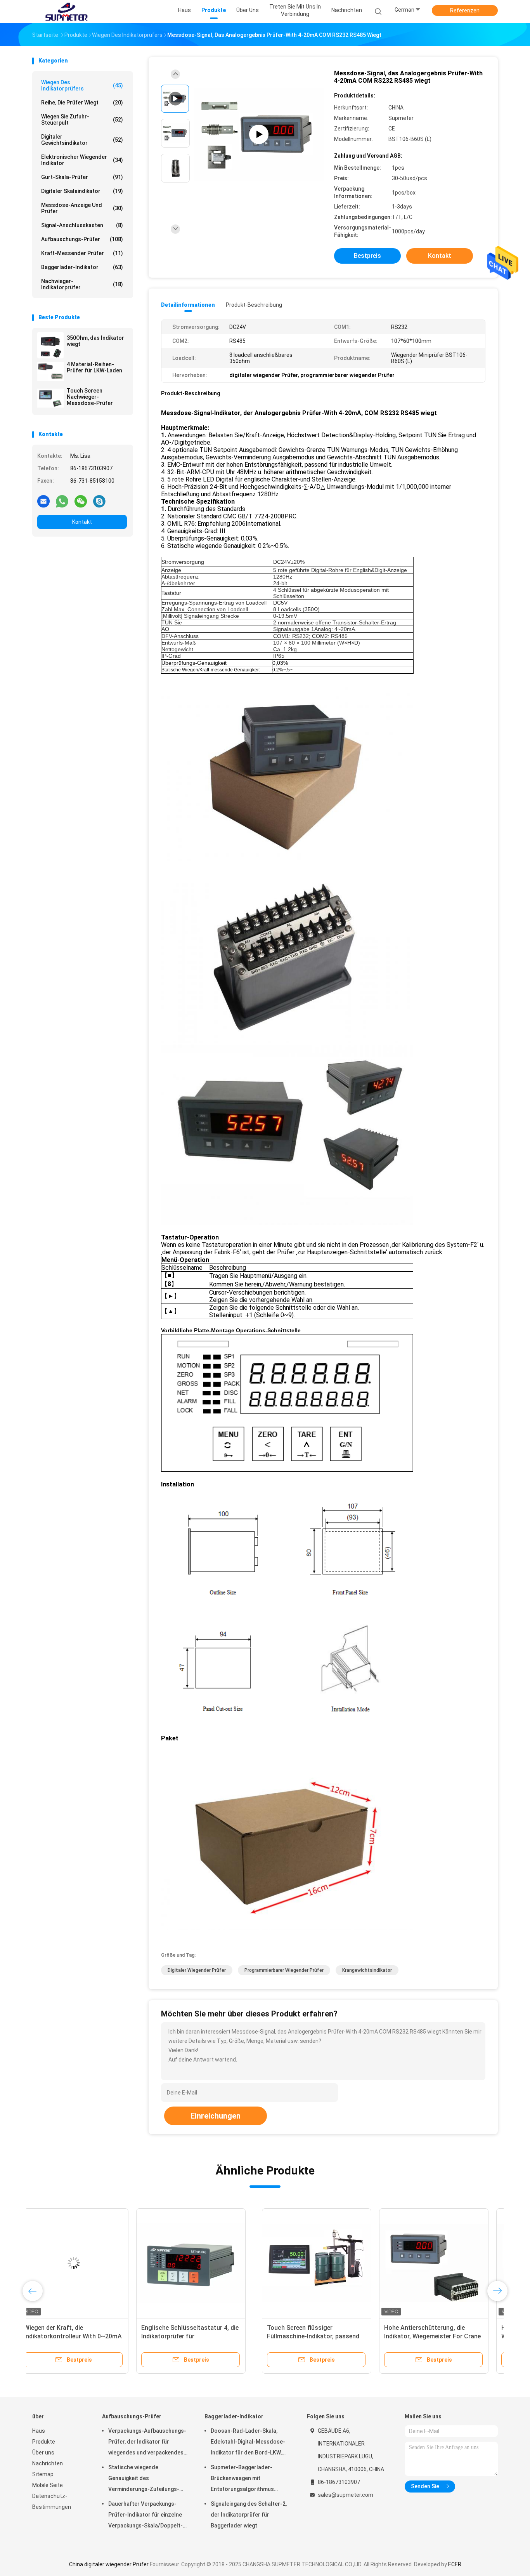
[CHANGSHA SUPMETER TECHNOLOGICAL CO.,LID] (66, 12)
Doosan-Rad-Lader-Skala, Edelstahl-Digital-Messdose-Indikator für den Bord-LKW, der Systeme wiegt (248, 2443)
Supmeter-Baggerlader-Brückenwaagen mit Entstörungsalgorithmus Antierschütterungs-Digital (245, 2479)
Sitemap (43, 2474)
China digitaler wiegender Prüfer (109, 2564)
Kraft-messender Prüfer (82, 253)
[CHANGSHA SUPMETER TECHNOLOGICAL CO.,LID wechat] (81, 501)
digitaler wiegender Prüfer (197, 1970)
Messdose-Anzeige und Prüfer (82, 208)
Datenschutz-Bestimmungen (52, 2501)
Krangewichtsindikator (367, 1970)
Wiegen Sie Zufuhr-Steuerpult (82, 120)
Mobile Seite (48, 2485)
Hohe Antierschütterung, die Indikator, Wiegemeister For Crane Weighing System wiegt (203, 2336)
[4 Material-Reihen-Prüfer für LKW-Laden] (50, 372)
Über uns (43, 2453)
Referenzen (465, 10)
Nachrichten (48, 2463)
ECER (455, 2564)
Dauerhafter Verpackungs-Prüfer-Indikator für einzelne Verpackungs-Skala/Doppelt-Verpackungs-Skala (145, 2516)
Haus (39, 2431)
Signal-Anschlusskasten (82, 225)
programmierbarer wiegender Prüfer (284, 1970)
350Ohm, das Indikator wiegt (95, 341)
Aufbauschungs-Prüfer (82, 239)
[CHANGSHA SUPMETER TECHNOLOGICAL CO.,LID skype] (99, 501)
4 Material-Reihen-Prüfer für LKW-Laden (94, 367)
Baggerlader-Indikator (82, 267)
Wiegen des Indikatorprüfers (82, 85)
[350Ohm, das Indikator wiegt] (50, 345)
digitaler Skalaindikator (82, 191)
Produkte (44, 2442)
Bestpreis (367, 256)
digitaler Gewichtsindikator (82, 140)
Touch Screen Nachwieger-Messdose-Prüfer (90, 397)
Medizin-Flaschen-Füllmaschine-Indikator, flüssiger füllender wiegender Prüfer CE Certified (435, 2336)
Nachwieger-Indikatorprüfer (82, 284)
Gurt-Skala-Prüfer (82, 177)
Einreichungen (216, 2116)
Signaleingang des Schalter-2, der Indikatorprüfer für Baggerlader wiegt (249, 2515)
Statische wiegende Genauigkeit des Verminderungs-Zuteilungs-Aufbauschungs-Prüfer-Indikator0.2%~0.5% (144, 2479)
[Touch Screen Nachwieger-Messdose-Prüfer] (50, 398)
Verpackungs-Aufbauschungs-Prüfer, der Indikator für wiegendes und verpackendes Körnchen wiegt (147, 2443)
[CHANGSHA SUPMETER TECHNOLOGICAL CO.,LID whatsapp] (62, 501)
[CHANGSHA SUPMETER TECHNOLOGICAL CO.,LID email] (43, 501)
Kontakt (82, 522)
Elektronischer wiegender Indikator (82, 160)
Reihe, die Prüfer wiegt (82, 103)
